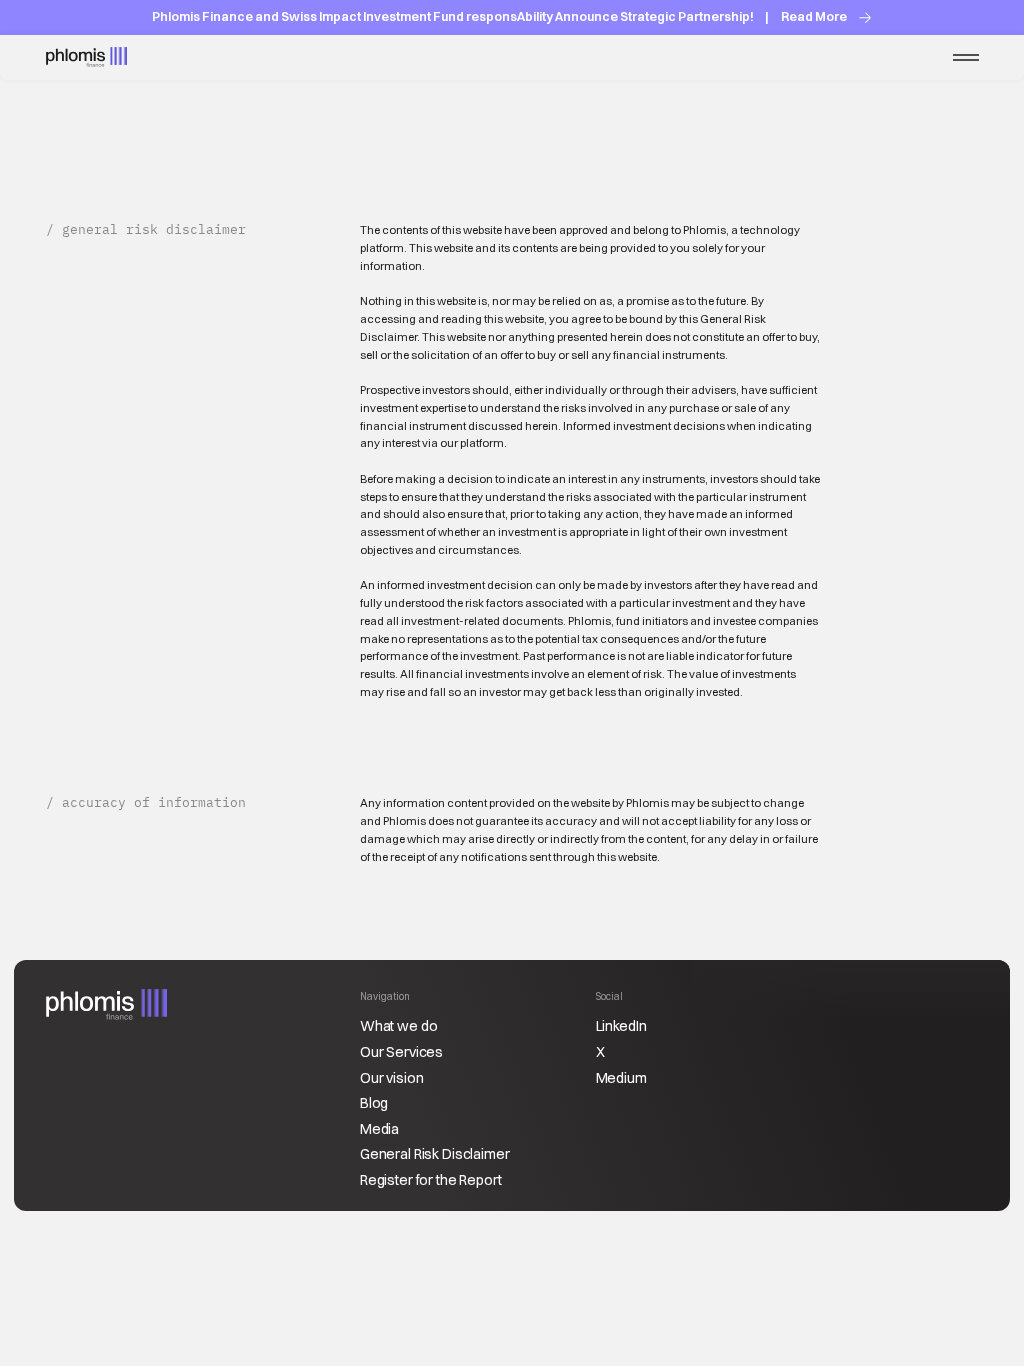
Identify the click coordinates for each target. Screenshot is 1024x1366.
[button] (966, 58)
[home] (86, 58)
